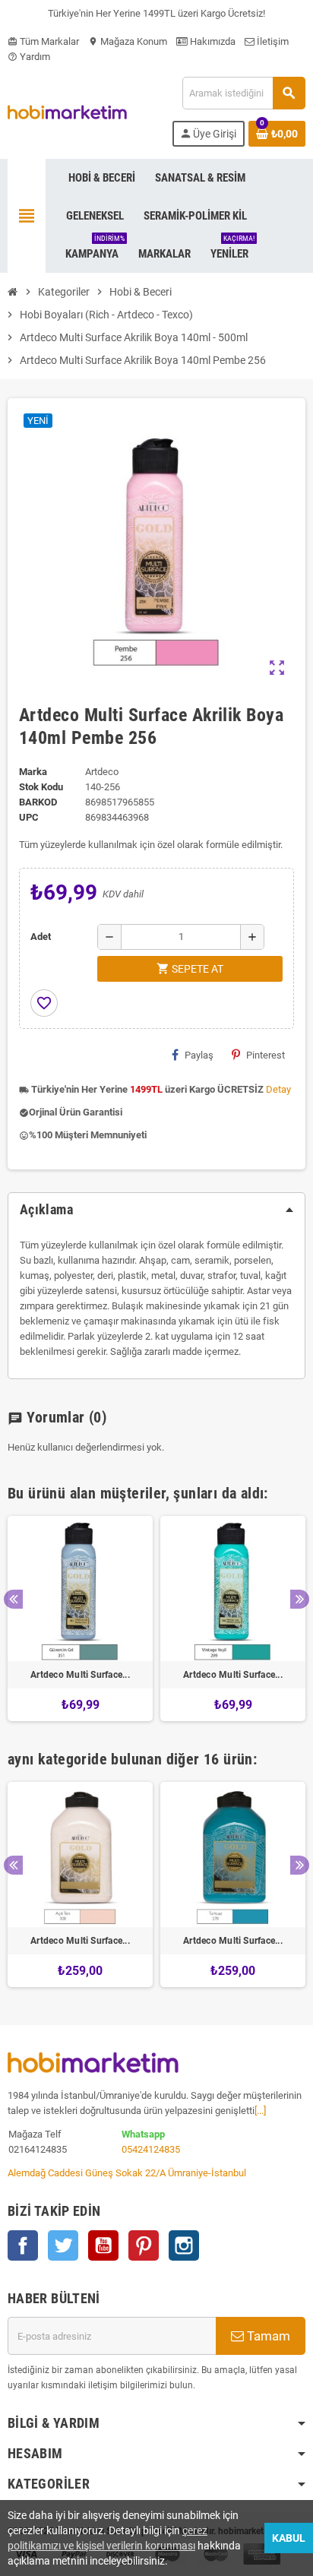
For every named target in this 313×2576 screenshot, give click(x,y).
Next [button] (300, 1599)
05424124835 (151, 2149)
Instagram (184, 2245)
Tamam (267, 2336)
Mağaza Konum (128, 41)
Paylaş (199, 1055)
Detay (278, 1089)
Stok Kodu (41, 787)
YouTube (103, 2245)
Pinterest (266, 1055)
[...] (260, 2111)
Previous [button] (13, 1599)
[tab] (156, 1210)
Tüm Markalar (43, 41)
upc (29, 817)
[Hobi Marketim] (67, 111)
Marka (33, 772)
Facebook (23, 2245)
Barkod (38, 802)
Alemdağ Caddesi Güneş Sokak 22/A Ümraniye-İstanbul (127, 2173)
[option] (80, 1619)
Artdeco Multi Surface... (80, 1675)
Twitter (63, 2245)
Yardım (29, 57)
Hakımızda (212, 41)
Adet (41, 937)
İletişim (272, 41)
